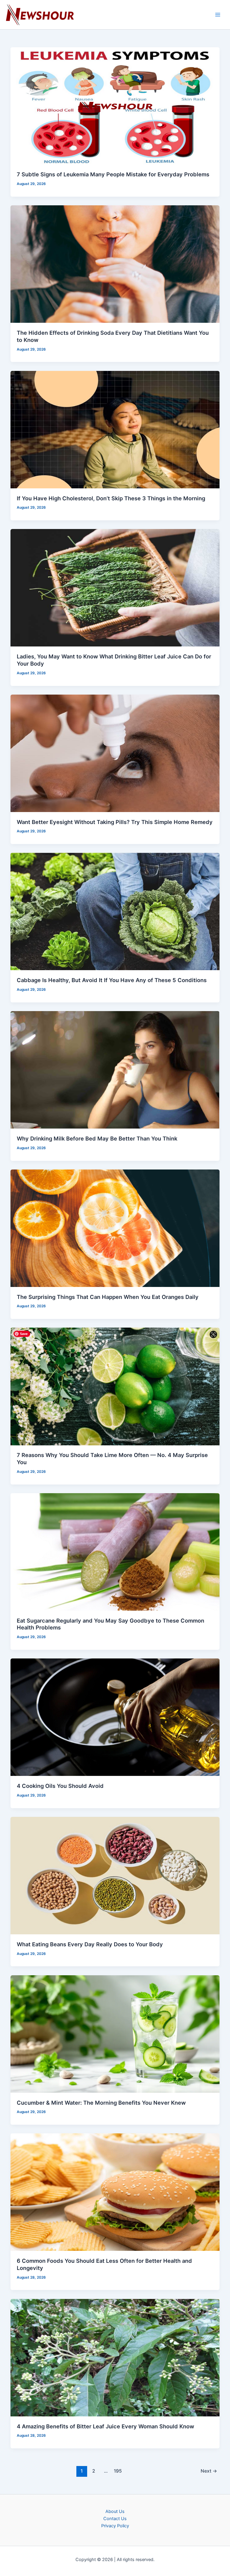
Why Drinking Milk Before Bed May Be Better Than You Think (97, 1138)
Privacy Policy (115, 2526)
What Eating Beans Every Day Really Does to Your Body (90, 1944)
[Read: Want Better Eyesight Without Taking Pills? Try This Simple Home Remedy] (115, 753)
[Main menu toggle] (218, 15)
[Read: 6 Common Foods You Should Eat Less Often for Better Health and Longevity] (115, 2192)
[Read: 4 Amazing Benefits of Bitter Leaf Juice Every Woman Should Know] (115, 2357)
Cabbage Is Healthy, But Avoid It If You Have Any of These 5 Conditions (112, 980)
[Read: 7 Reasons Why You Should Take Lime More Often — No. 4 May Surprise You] (115, 1386)
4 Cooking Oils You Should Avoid (60, 1786)
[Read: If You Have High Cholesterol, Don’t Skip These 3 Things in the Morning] (115, 429)
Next (209, 2471)
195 (118, 2471)
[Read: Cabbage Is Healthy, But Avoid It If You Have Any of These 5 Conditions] (115, 911)
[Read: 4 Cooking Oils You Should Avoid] (115, 1717)
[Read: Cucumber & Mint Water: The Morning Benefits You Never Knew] (115, 2034)
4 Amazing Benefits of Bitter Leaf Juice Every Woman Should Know (105, 2426)
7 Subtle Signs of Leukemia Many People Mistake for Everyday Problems (113, 174)
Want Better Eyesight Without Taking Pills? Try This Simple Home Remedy (115, 822)
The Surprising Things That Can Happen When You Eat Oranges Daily (108, 1297)
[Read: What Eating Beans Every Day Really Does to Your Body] (115, 1875)
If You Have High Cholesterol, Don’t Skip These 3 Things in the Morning (111, 498)
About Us (115, 2511)
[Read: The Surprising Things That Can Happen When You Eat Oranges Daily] (115, 1228)
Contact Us (115, 2519)
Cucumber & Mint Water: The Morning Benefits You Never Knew (101, 2103)
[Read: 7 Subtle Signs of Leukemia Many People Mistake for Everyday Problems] (115, 106)
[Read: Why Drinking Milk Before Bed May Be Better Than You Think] (115, 1070)
